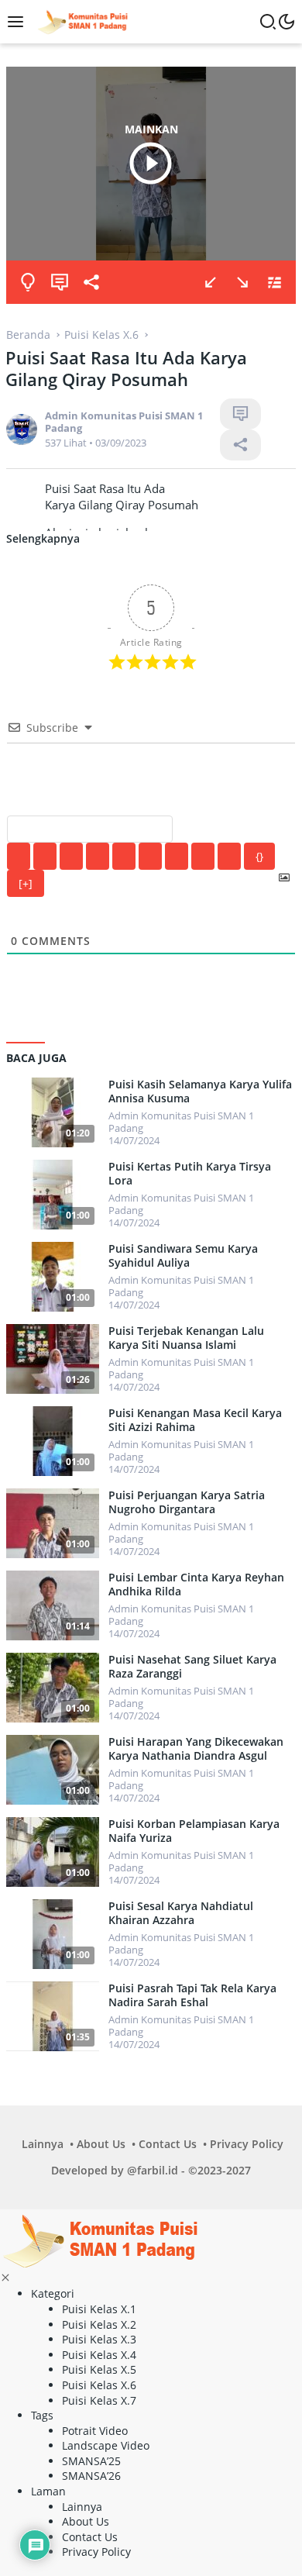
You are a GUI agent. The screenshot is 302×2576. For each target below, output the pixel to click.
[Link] (229, 856)
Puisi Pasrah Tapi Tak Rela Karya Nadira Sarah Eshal (192, 1995)
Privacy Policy (247, 2144)
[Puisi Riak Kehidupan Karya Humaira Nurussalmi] (242, 282)
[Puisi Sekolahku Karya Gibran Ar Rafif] (211, 282)
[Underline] (71, 856)
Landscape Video (106, 2445)
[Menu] (19, 22)
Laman (48, 2491)
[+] (26, 883)
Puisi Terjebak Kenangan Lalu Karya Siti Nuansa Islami (186, 1338)
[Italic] (45, 856)
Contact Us (168, 2144)
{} (259, 856)
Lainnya (43, 2144)
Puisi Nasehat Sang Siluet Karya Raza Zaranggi (192, 1667)
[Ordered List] (124, 856)
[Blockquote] (177, 856)
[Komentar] (60, 282)
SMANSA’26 (91, 2476)
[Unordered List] (150, 856)
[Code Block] (203, 856)
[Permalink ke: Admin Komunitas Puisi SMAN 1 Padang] (22, 428)
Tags (42, 2415)
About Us (101, 2144)
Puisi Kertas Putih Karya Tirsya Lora (190, 1174)
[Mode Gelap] (287, 22)
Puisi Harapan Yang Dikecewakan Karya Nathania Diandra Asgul (196, 1749)
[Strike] (98, 856)
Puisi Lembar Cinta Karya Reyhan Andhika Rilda (196, 1585)
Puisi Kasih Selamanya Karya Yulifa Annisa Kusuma (200, 1091)
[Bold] (19, 856)
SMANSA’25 (91, 2461)
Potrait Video (95, 2431)
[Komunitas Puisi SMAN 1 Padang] (81, 21)
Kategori (53, 2293)
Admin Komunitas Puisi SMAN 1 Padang (124, 422)
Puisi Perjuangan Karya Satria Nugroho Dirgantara (187, 1502)
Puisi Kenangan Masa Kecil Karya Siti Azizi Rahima (195, 1420)
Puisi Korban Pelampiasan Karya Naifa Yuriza (194, 1831)
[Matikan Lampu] (28, 282)
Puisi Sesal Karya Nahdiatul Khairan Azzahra (181, 1913)
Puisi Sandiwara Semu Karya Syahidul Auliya (183, 1256)
